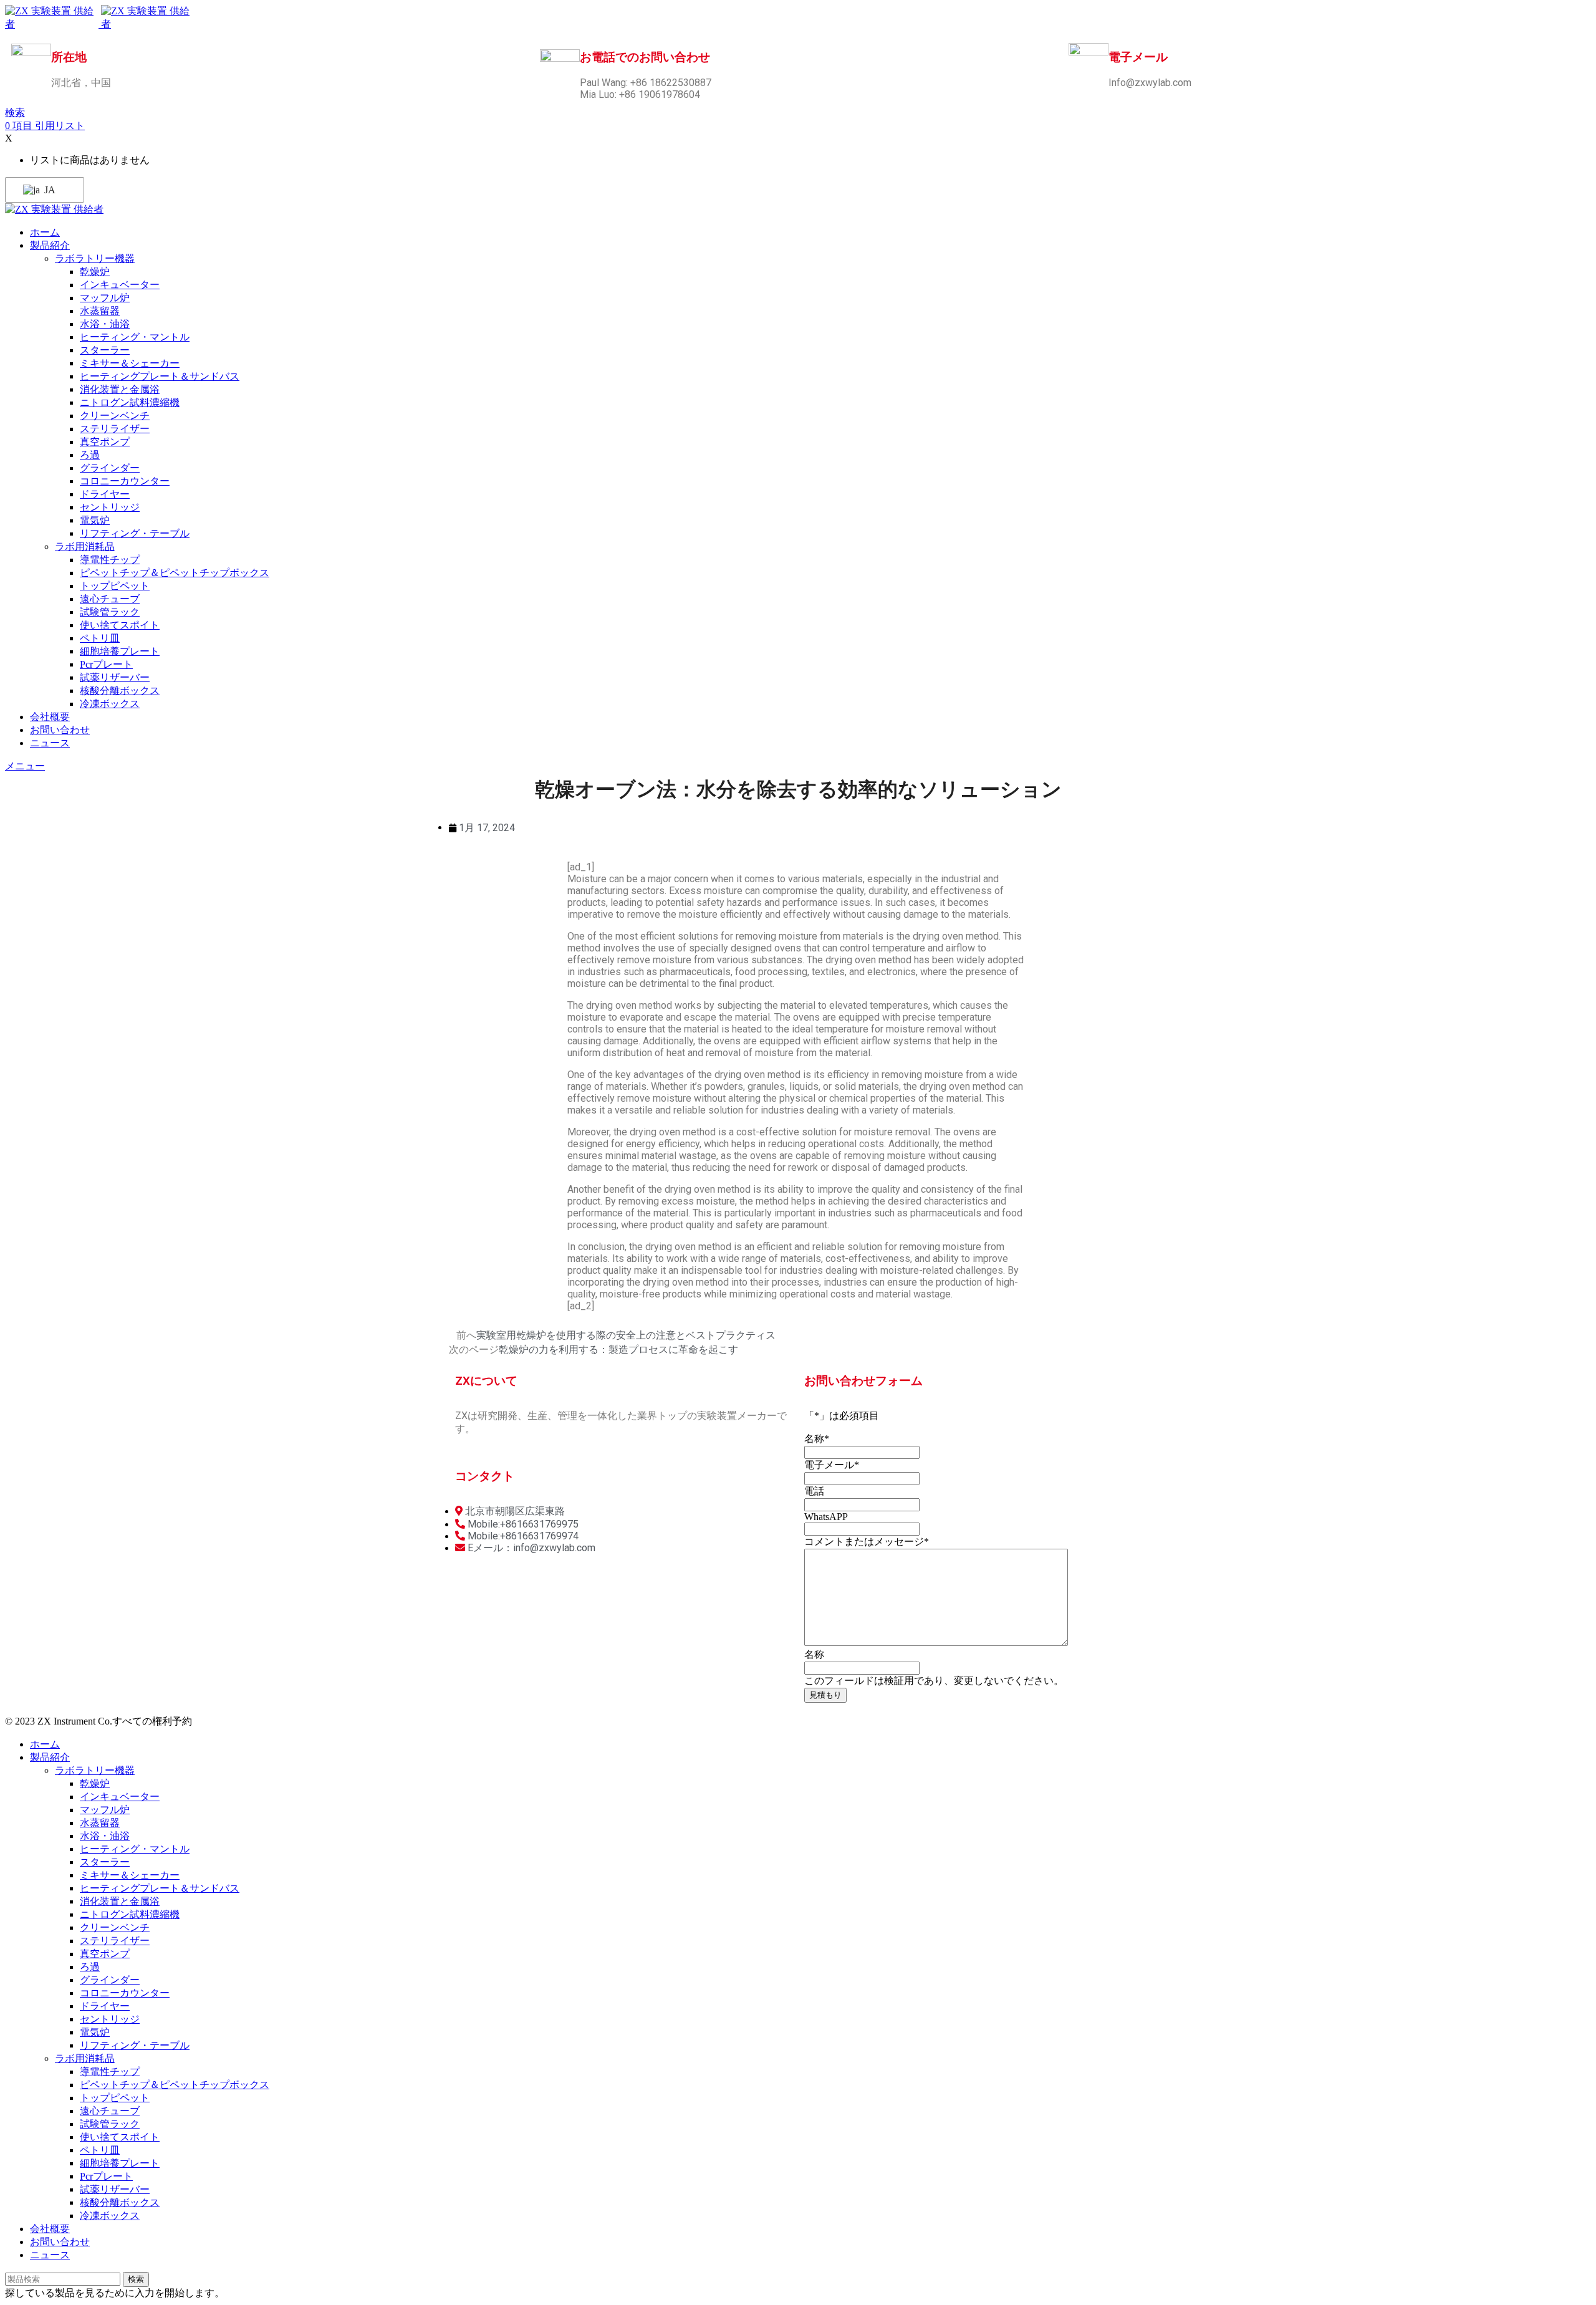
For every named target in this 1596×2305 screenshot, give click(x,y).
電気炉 (95, 520)
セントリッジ (110, 507)
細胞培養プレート (120, 651)
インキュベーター (120, 285)
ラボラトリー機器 (95, 258)
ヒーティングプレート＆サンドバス (160, 376)
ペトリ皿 (100, 638)
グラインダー (110, 468)
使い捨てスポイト (120, 625)
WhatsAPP (826, 1517)
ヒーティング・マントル (135, 337)
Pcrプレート (106, 664)
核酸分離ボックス (120, 691)
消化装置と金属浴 (120, 389)
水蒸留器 (100, 311)
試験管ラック (110, 612)
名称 (817, 1439)
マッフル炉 (105, 298)
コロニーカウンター (125, 481)
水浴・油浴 (105, 324)
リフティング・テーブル (135, 533)
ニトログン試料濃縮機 (130, 402)
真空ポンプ (105, 442)
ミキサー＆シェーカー (130, 363)
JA (49, 190)
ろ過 (90, 455)
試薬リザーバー (115, 677)
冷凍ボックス (110, 704)
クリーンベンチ (115, 416)
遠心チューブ (110, 599)
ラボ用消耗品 (85, 546)
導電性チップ (110, 560)
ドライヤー (105, 494)
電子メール (832, 1465)
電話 (814, 1491)
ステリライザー (115, 429)
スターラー (105, 350)
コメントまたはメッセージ (867, 1542)
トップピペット (115, 586)
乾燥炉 (95, 272)
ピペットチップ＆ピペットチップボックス (175, 573)
